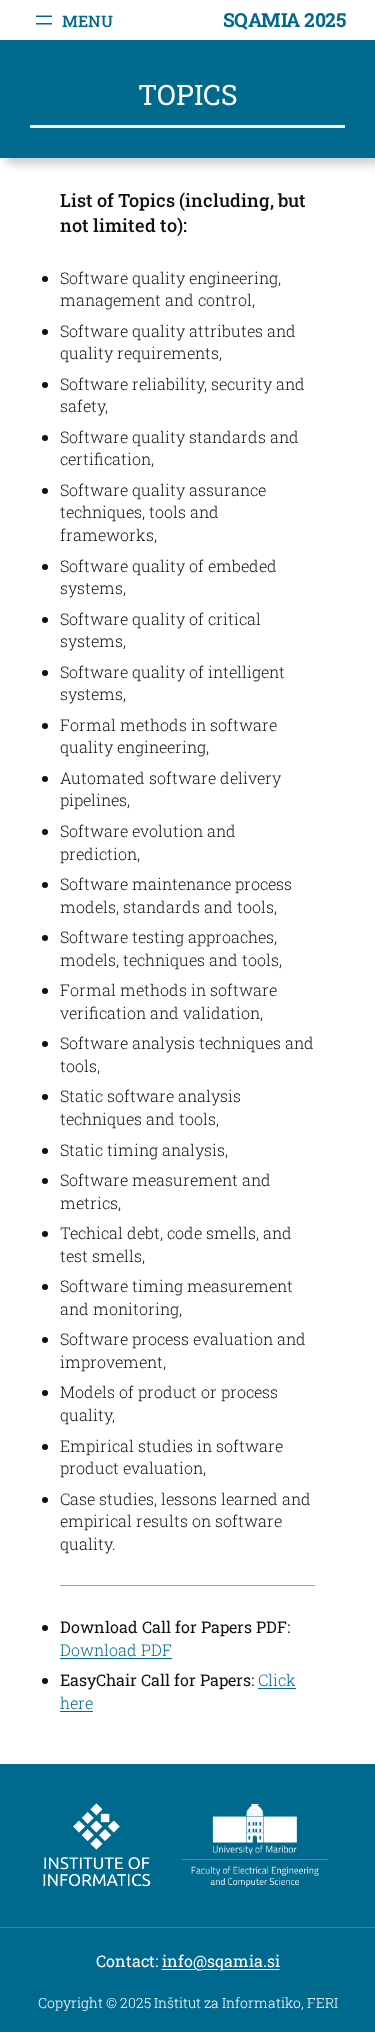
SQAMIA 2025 (284, 19)
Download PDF (116, 1649)
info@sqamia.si (221, 1960)
